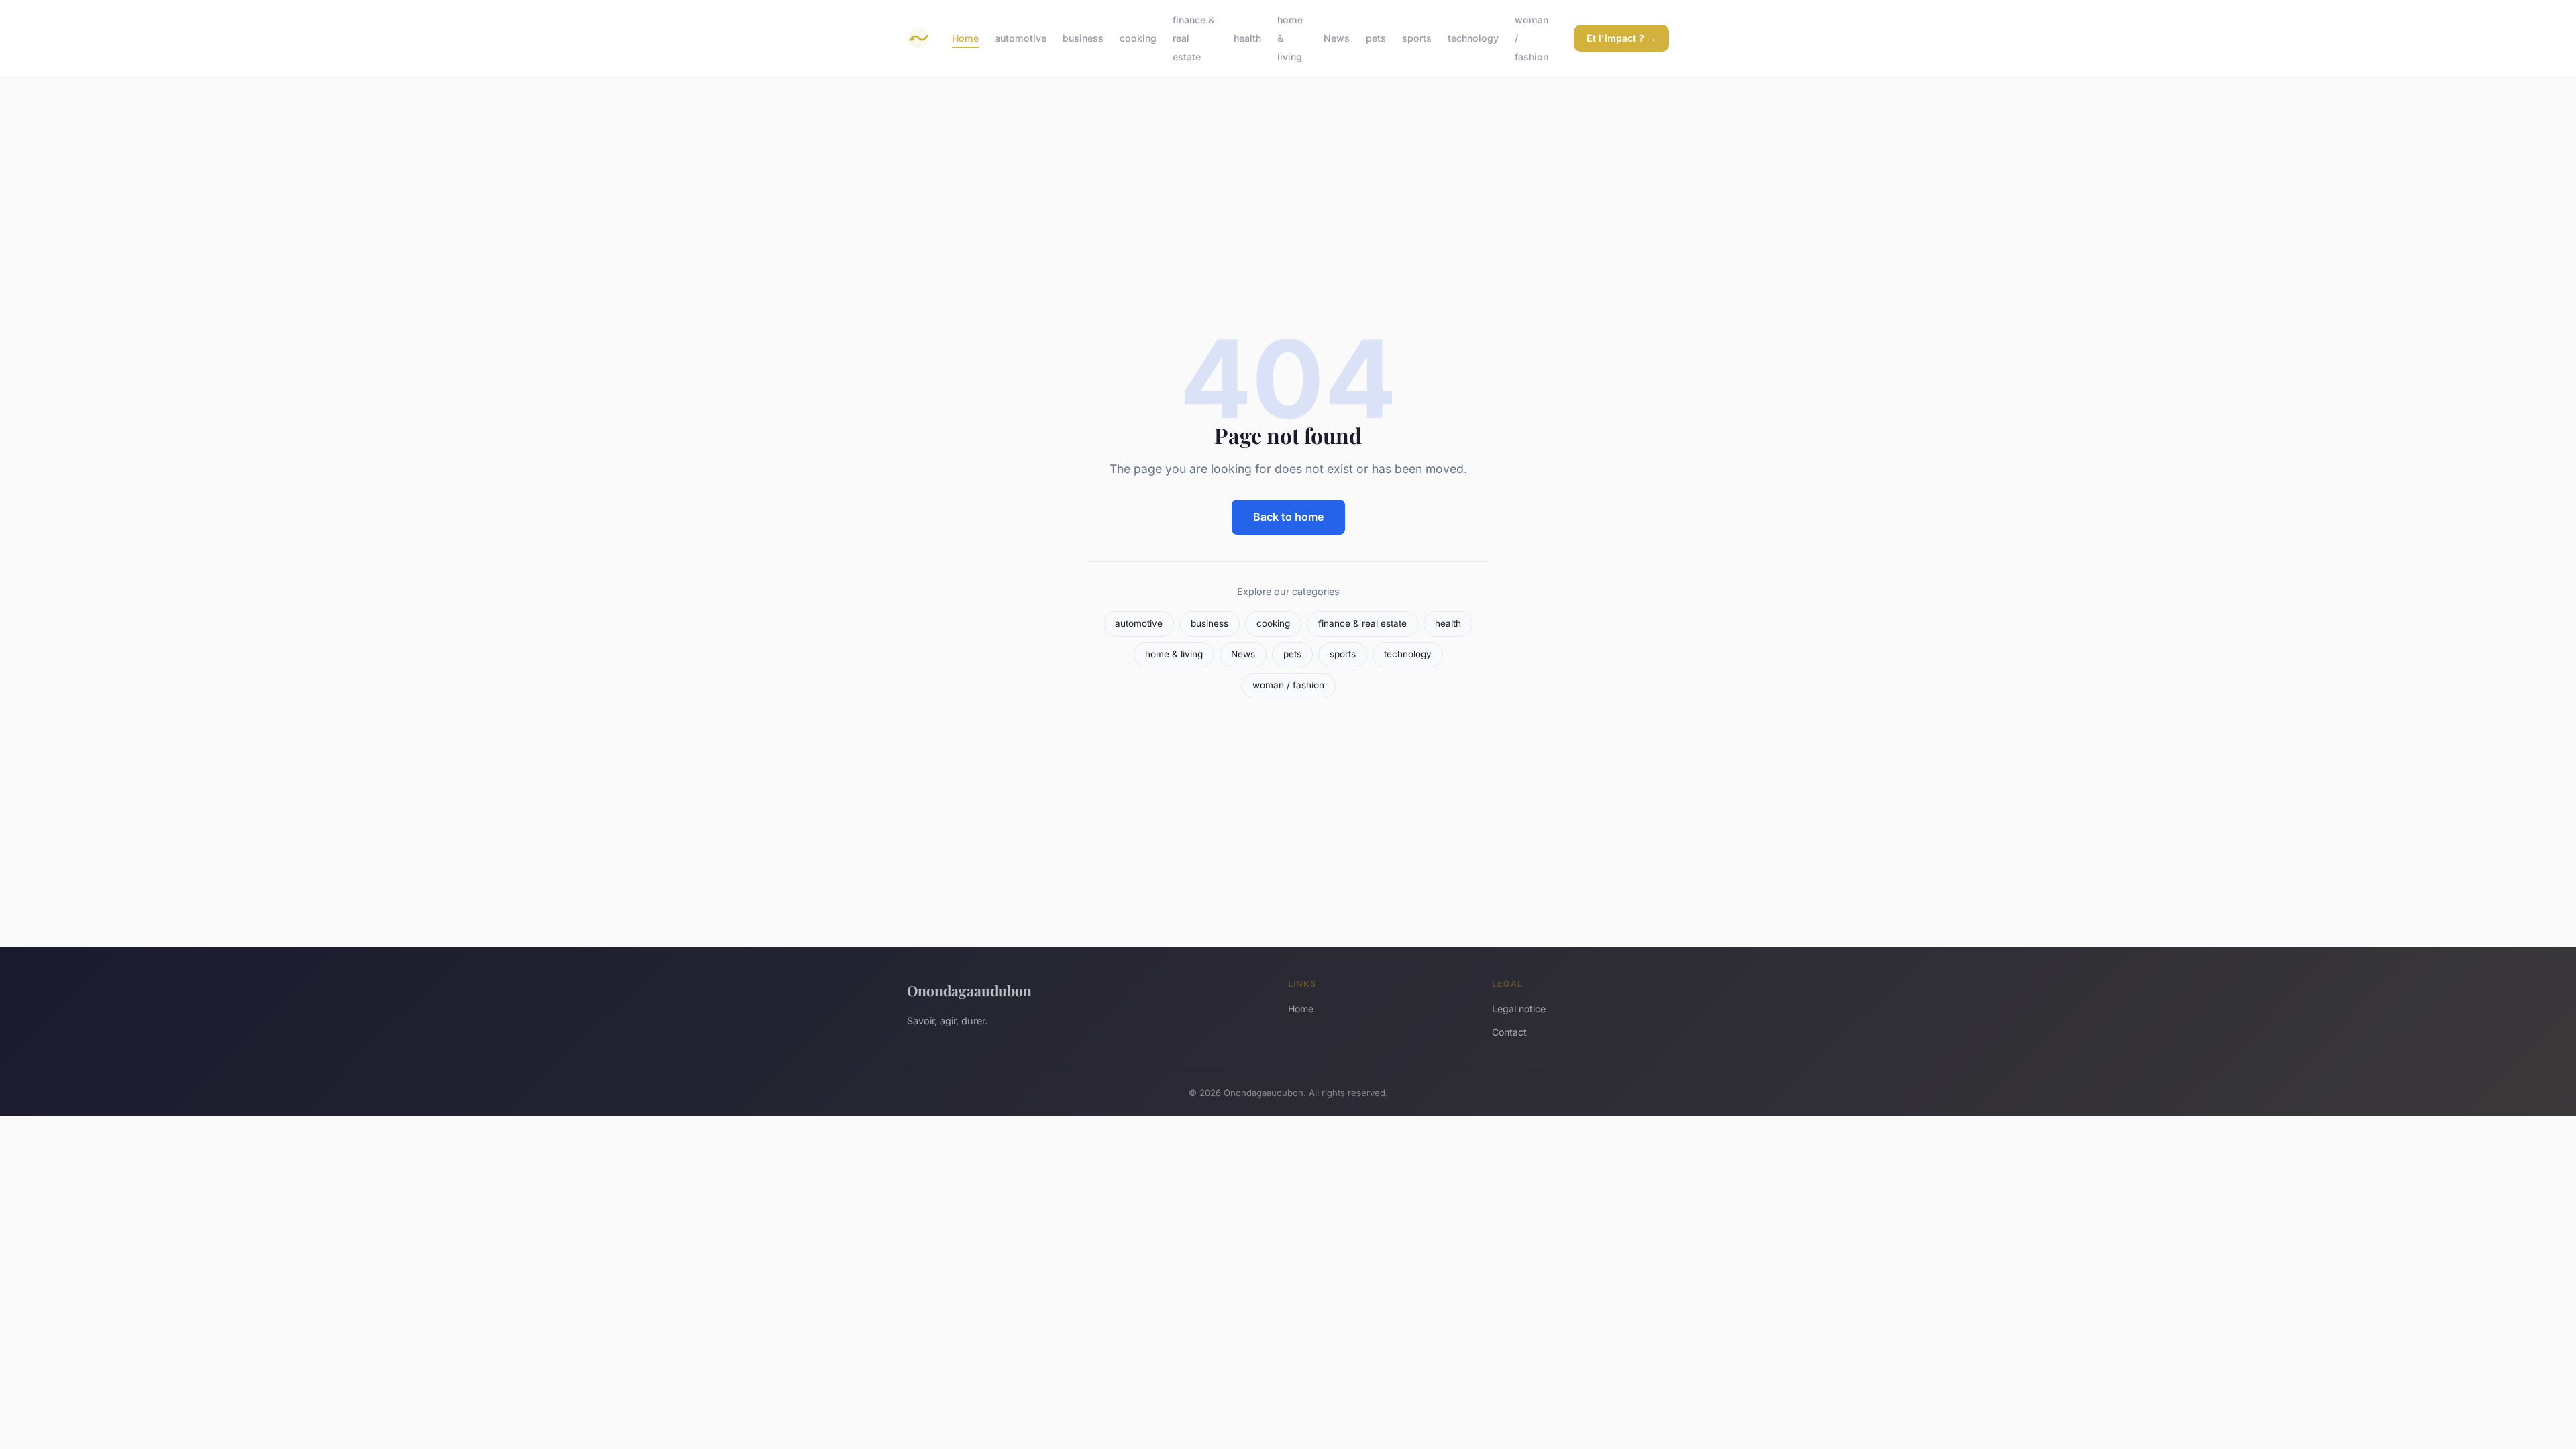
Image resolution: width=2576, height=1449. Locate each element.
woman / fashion (1288, 685)
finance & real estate (1362, 623)
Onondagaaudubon (969, 990)
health (1247, 38)
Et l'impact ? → (1621, 38)
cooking (1138, 38)
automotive (1021, 38)
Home (965, 38)
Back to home (1288, 517)
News (1337, 38)
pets (1376, 38)
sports (1417, 38)
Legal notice (1519, 1009)
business (1083, 38)
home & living (1174, 654)
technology (1473, 38)
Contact (1509, 1032)
